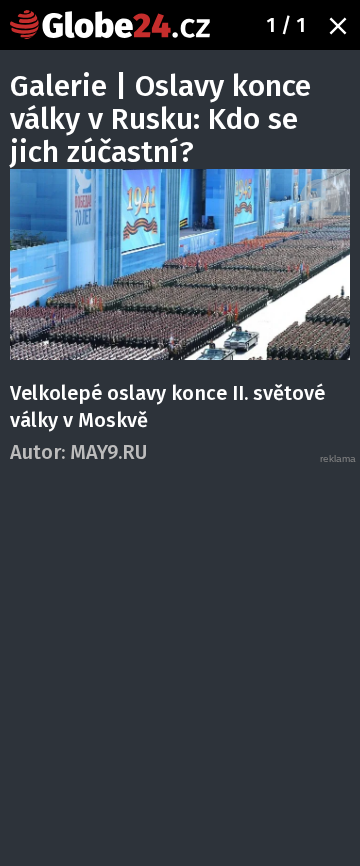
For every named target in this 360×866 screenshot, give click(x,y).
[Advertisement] (180, 646)
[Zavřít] (338, 26)
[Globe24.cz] (110, 24)
